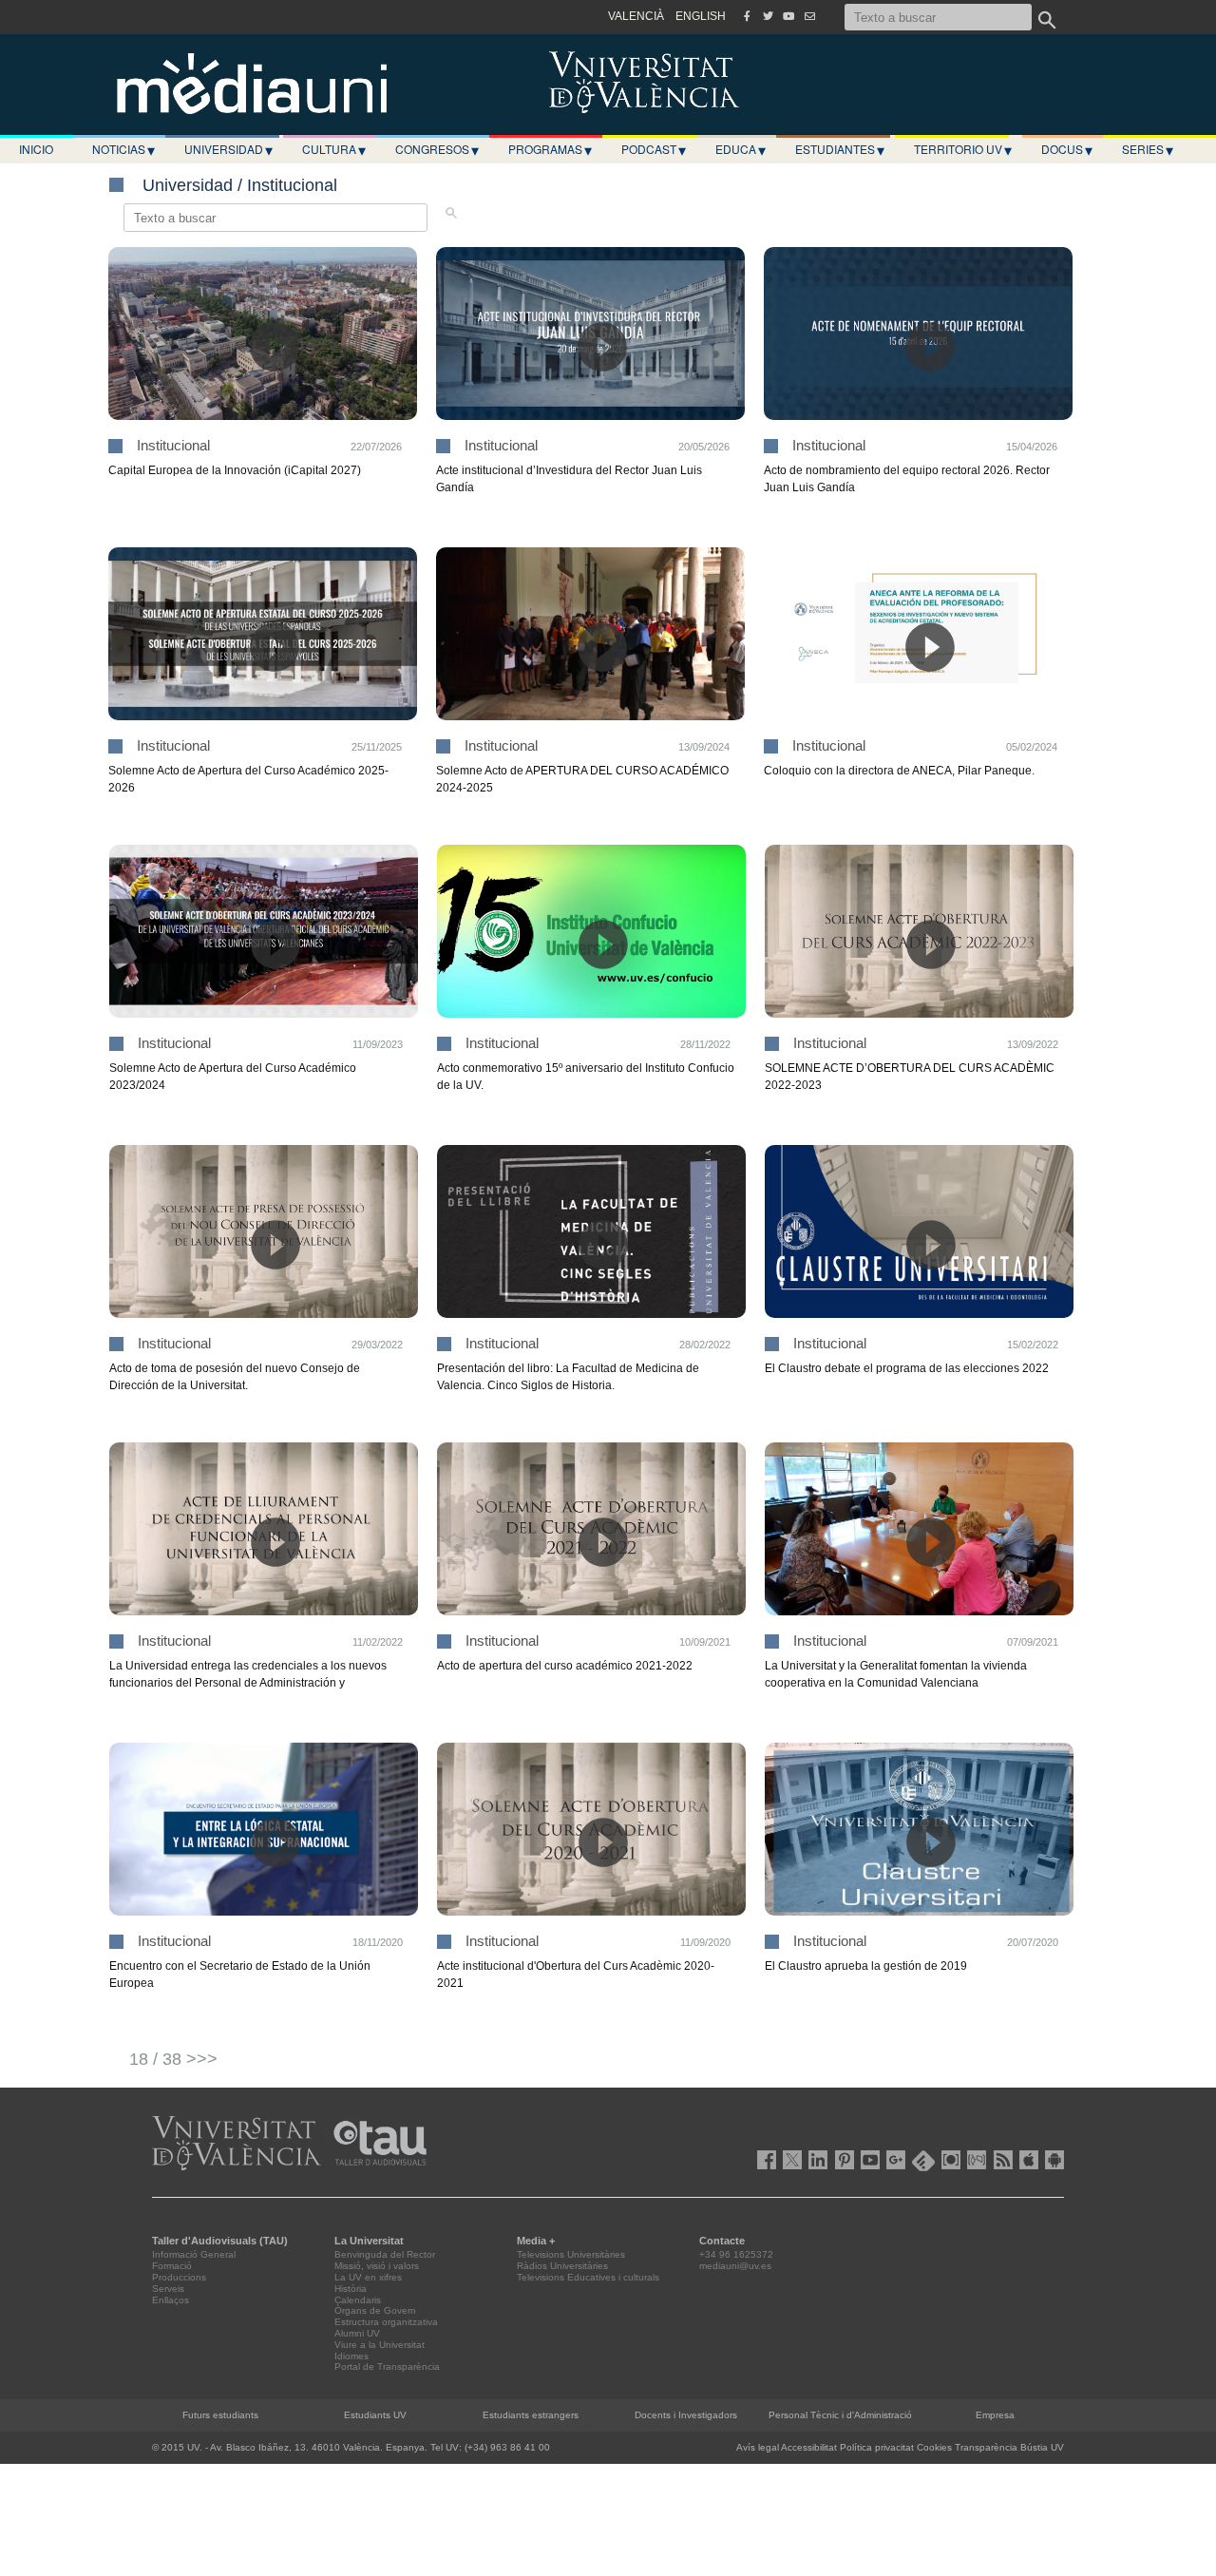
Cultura (334, 149)
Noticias (123, 149)
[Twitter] (768, 16)
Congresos (437, 149)
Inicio (36, 149)
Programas (550, 149)
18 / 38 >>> (173, 2059)
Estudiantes (840, 149)
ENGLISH (701, 16)
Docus (1067, 149)
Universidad (228, 149)
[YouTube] (788, 16)
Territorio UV (963, 149)
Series (1148, 149)
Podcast (654, 149)
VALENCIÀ (636, 16)
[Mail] (809, 16)
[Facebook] (747, 16)
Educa (741, 149)
